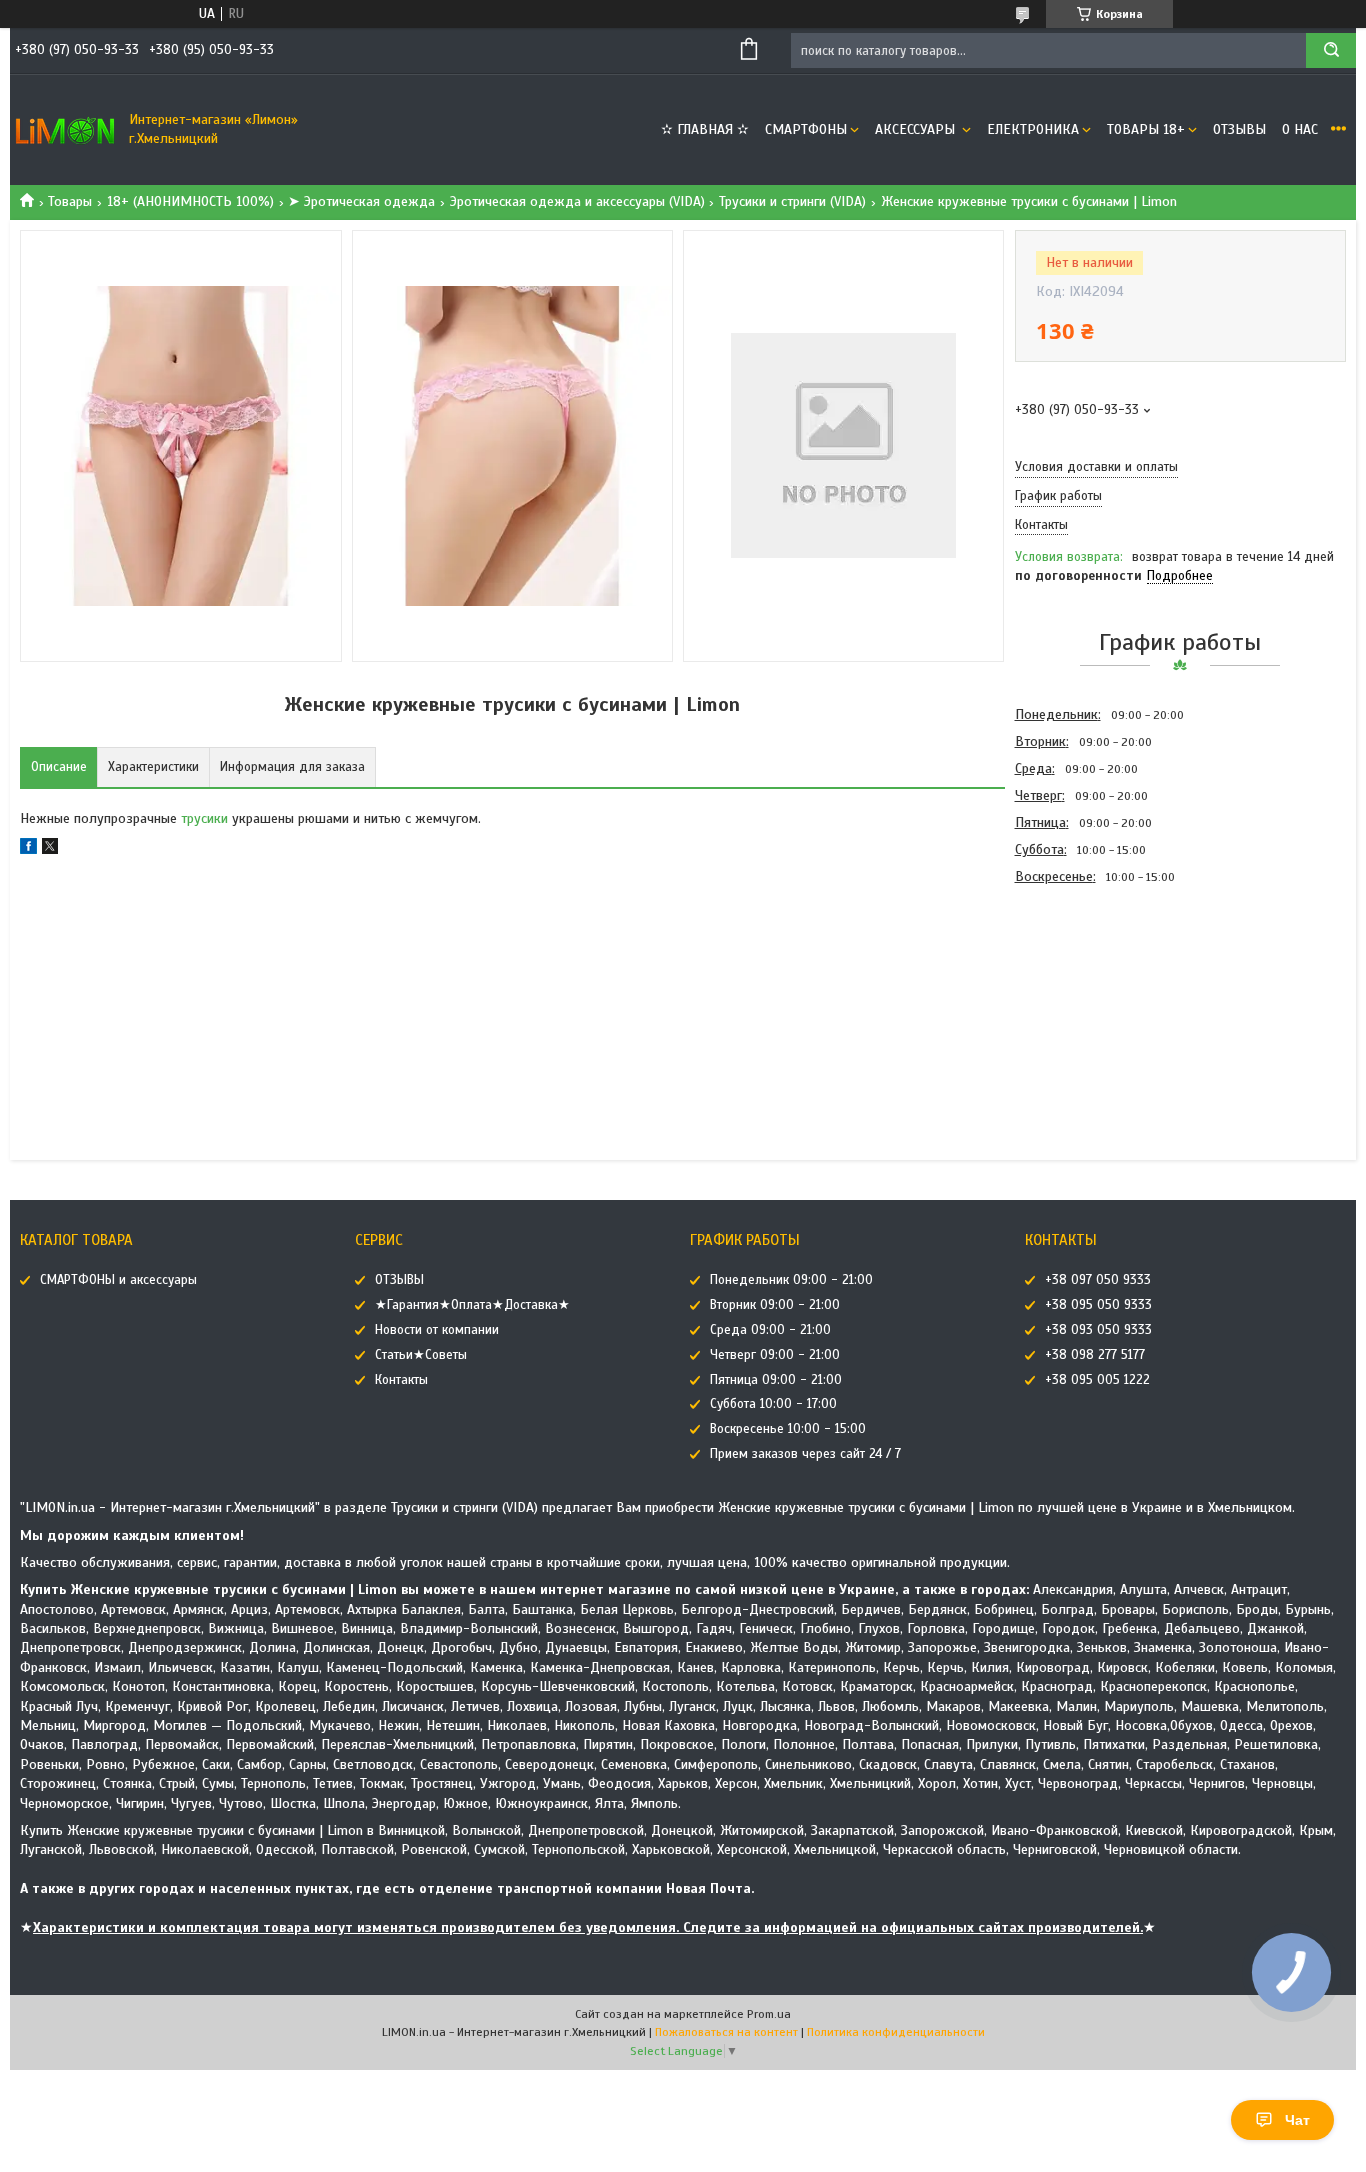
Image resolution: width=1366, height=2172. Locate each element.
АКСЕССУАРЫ (917, 129)
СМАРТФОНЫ (806, 129)
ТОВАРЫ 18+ (1146, 129)
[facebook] (28, 849)
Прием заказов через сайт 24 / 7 (805, 1454)
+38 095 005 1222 (1097, 1380)
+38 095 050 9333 (1098, 1305)
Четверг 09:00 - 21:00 (775, 1355)
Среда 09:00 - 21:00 (770, 1330)
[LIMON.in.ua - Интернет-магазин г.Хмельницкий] (65, 130)
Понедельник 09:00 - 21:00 (791, 1280)
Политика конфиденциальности (896, 2032)
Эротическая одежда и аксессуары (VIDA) (577, 201)
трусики (204, 818)
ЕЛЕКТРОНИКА (1033, 129)
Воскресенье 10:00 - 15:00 (788, 1429)
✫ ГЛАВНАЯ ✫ (705, 129)
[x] (50, 849)
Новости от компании (437, 1330)
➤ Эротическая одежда (361, 201)
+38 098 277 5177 (1095, 1355)
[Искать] (1331, 50)
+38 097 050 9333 (1098, 1280)
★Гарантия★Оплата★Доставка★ (472, 1305)
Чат (1297, 2120)
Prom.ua (769, 2014)
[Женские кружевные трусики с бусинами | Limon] (1086, 998)
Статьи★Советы (421, 1355)
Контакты (401, 1380)
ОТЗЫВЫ (1239, 129)
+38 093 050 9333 (1098, 1330)
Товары (70, 201)
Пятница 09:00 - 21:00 (776, 1380)
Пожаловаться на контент (726, 2032)
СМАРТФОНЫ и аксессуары (118, 1280)
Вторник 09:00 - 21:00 (775, 1305)
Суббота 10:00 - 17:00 (773, 1404)
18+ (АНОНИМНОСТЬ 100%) (190, 201)
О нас (1300, 129)
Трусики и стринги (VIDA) (792, 201)
